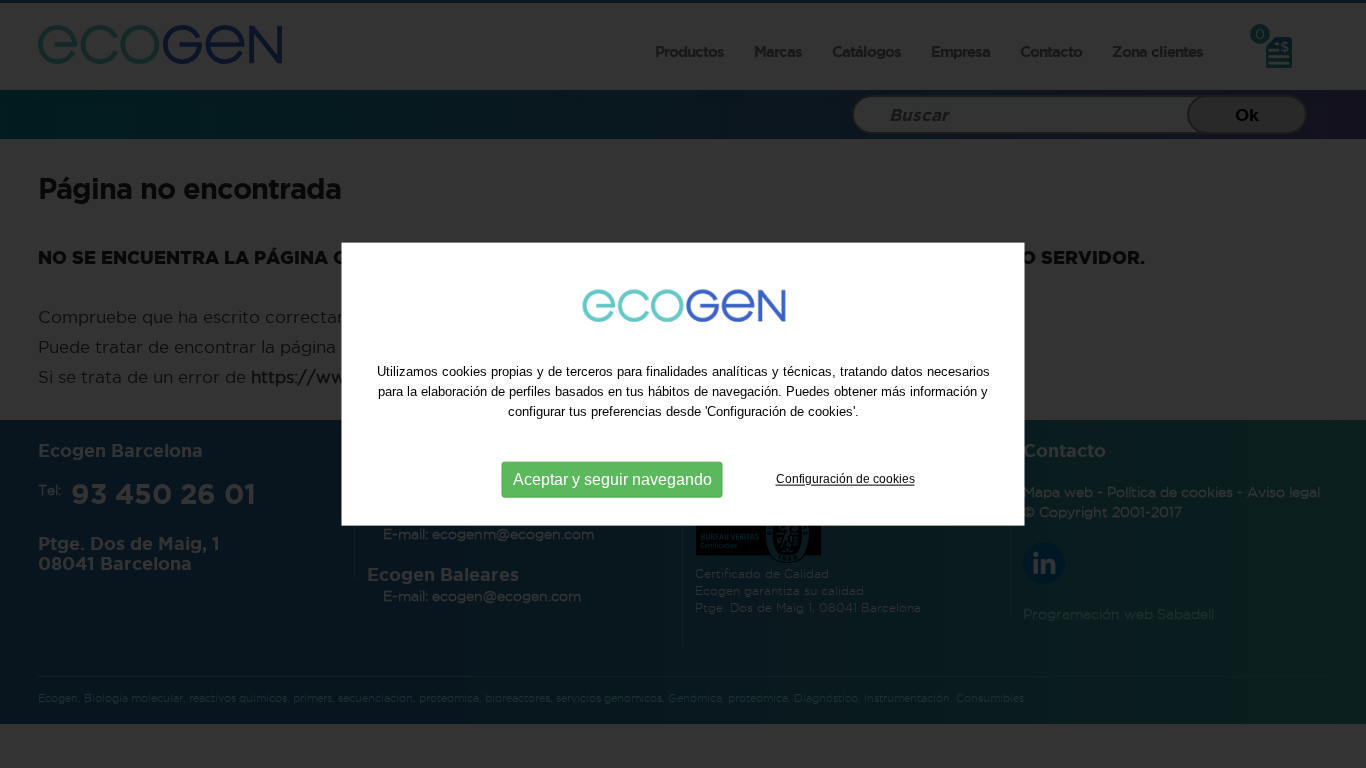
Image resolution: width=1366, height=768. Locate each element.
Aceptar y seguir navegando (612, 479)
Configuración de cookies (845, 479)
